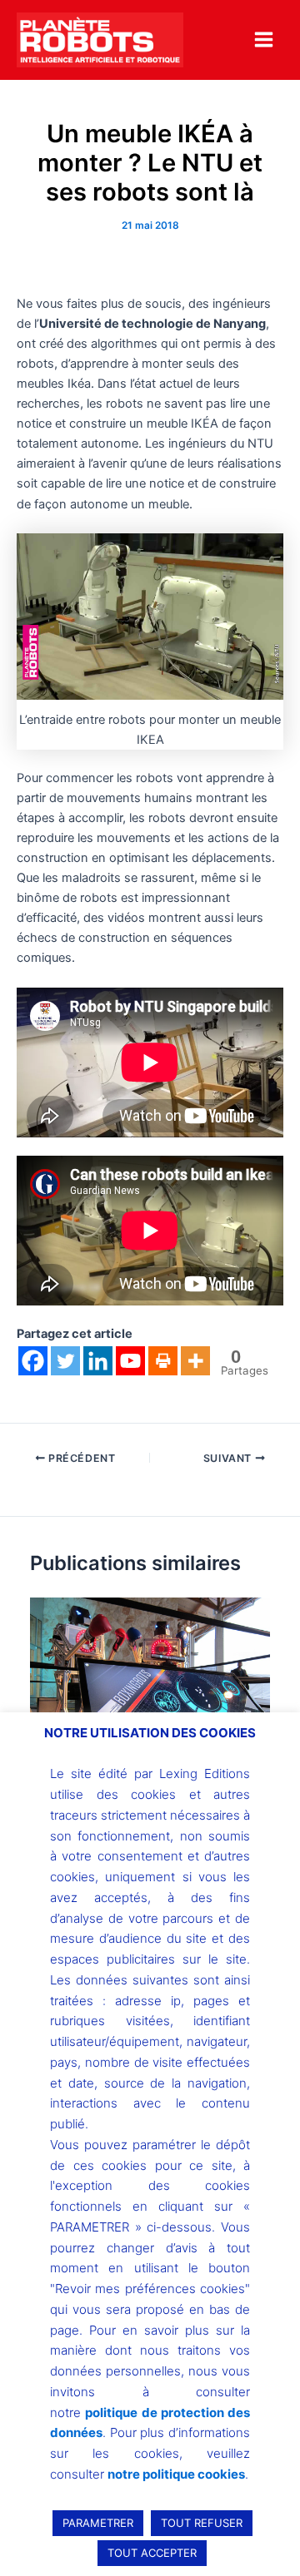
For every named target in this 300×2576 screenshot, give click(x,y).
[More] (195, 1361)
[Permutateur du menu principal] (264, 40)
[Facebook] (33, 1361)
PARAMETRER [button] (98, 2523)
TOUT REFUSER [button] (202, 2523)
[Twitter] (65, 1361)
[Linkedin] (98, 1361)
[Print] (163, 1361)
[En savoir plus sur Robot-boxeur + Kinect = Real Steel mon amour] (150, 1686)
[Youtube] (130, 1361)
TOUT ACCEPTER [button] (152, 2553)
